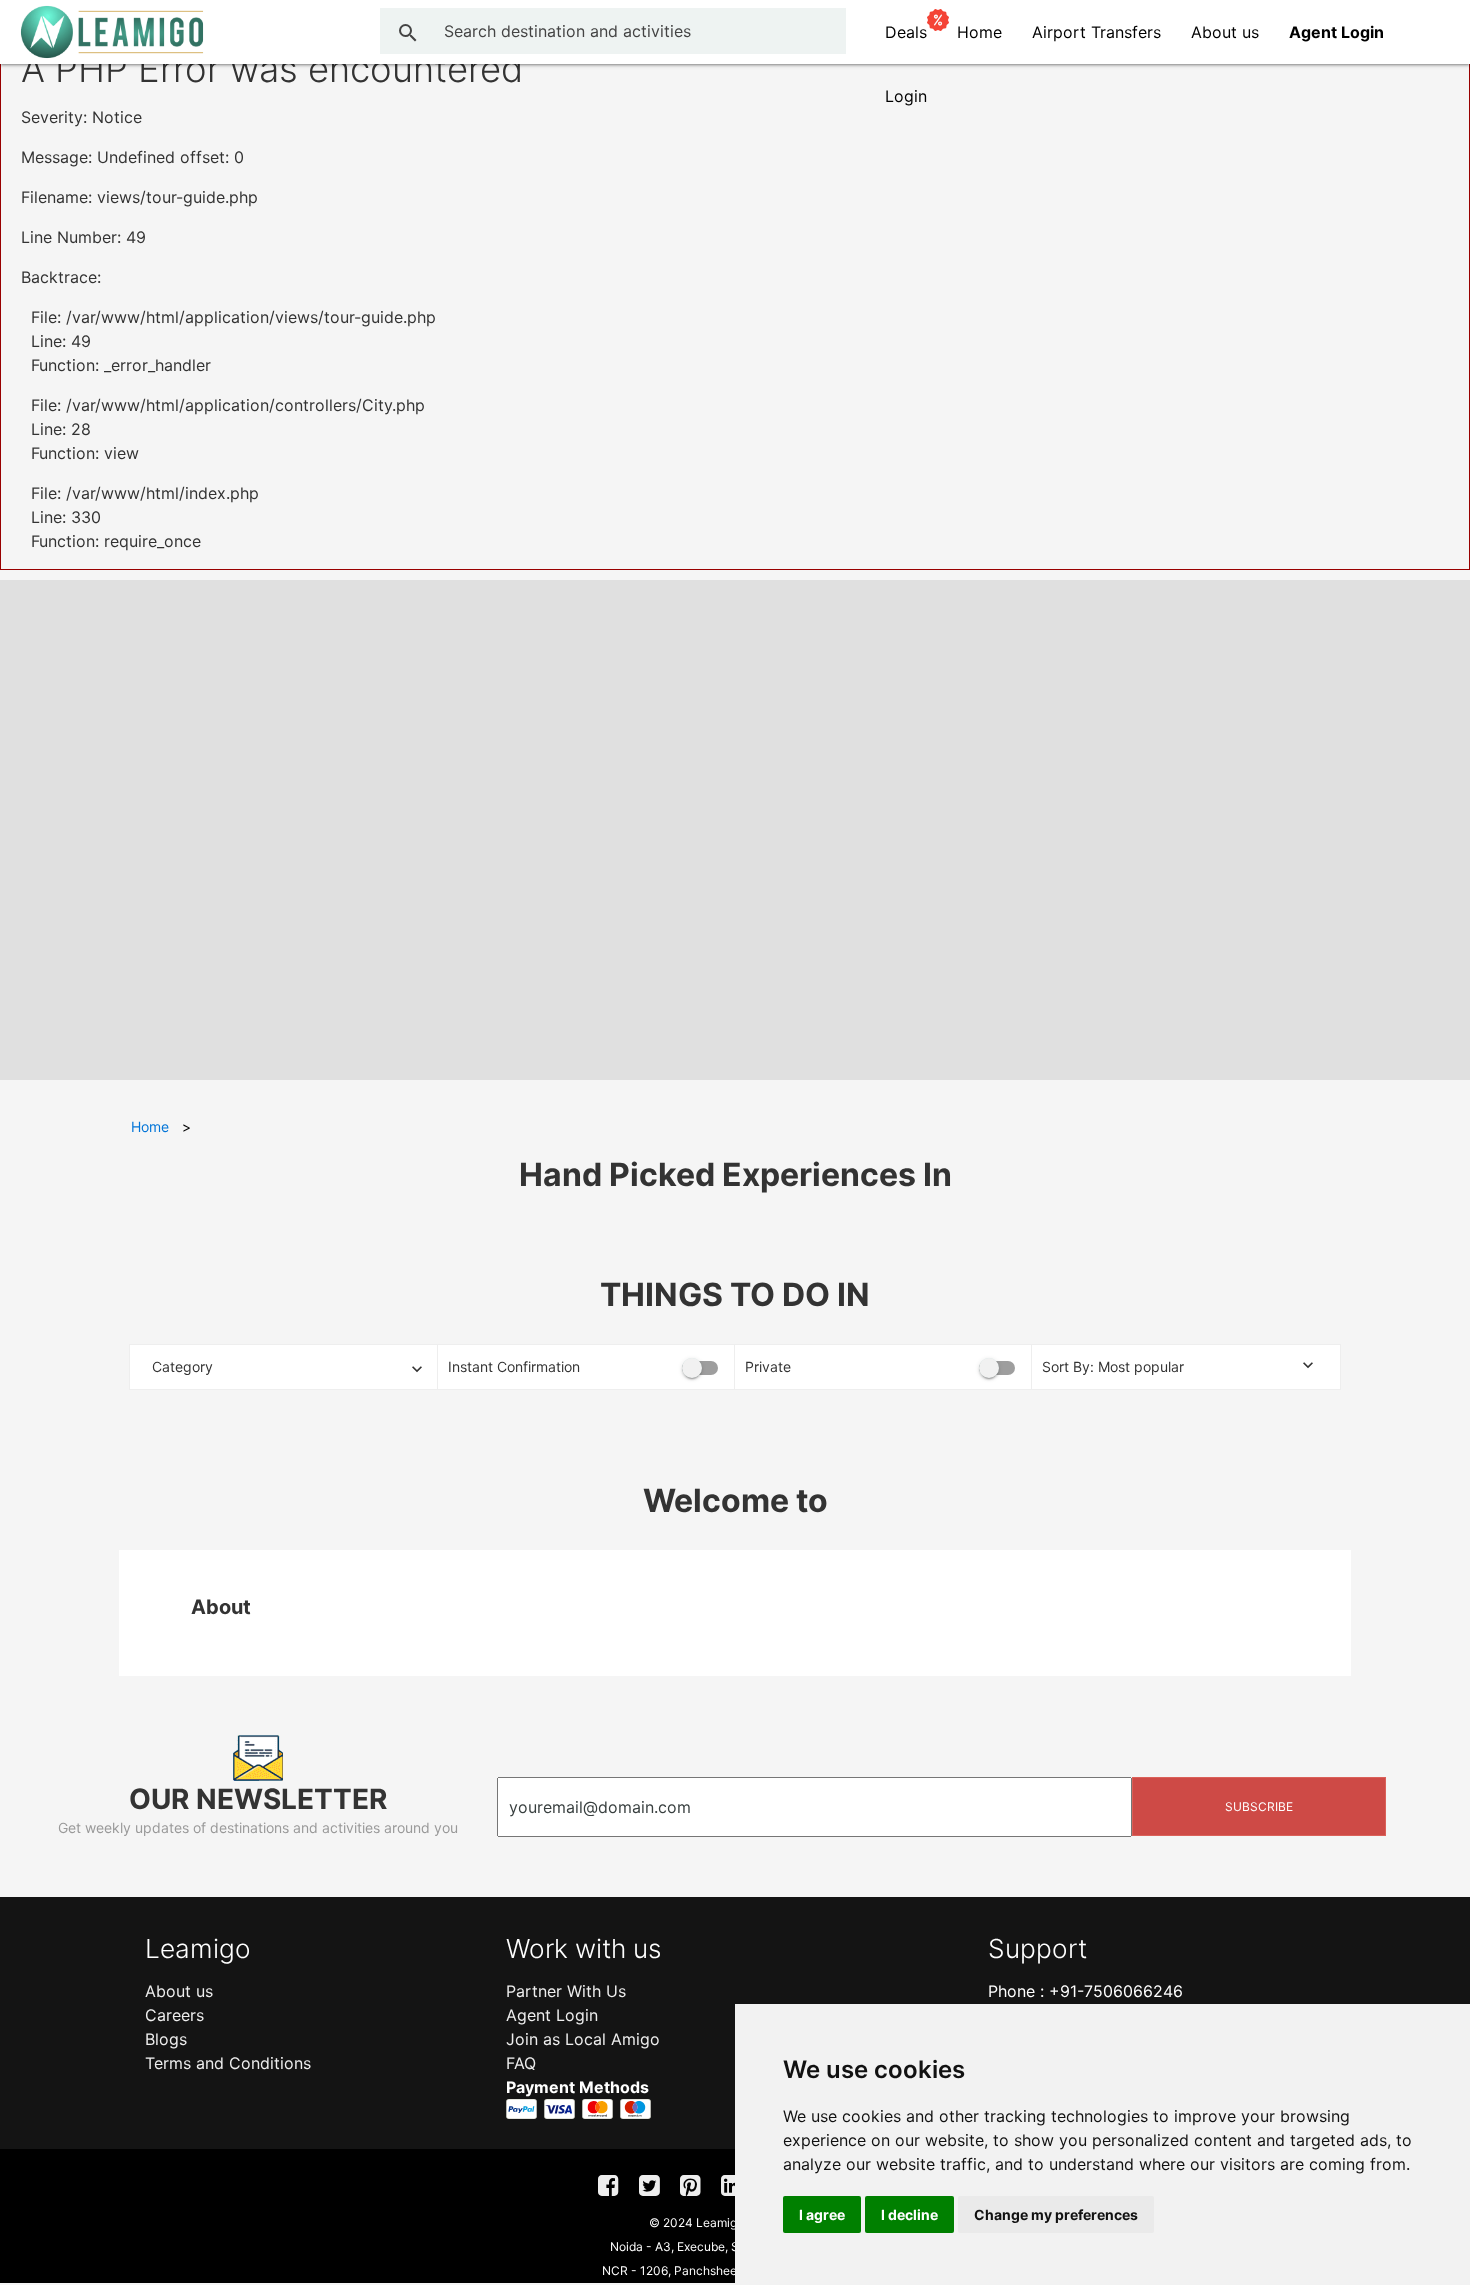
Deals (906, 32)
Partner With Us (566, 1991)
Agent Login (552, 2015)
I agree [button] (822, 2214)
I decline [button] (909, 2214)
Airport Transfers (1096, 32)
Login (906, 96)
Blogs (166, 2039)
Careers (174, 2015)
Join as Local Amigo (583, 2039)
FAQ (521, 2063)
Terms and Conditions (228, 2063)
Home (979, 32)
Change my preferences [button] (1056, 2214)
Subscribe (1259, 1806)
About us (1225, 32)
